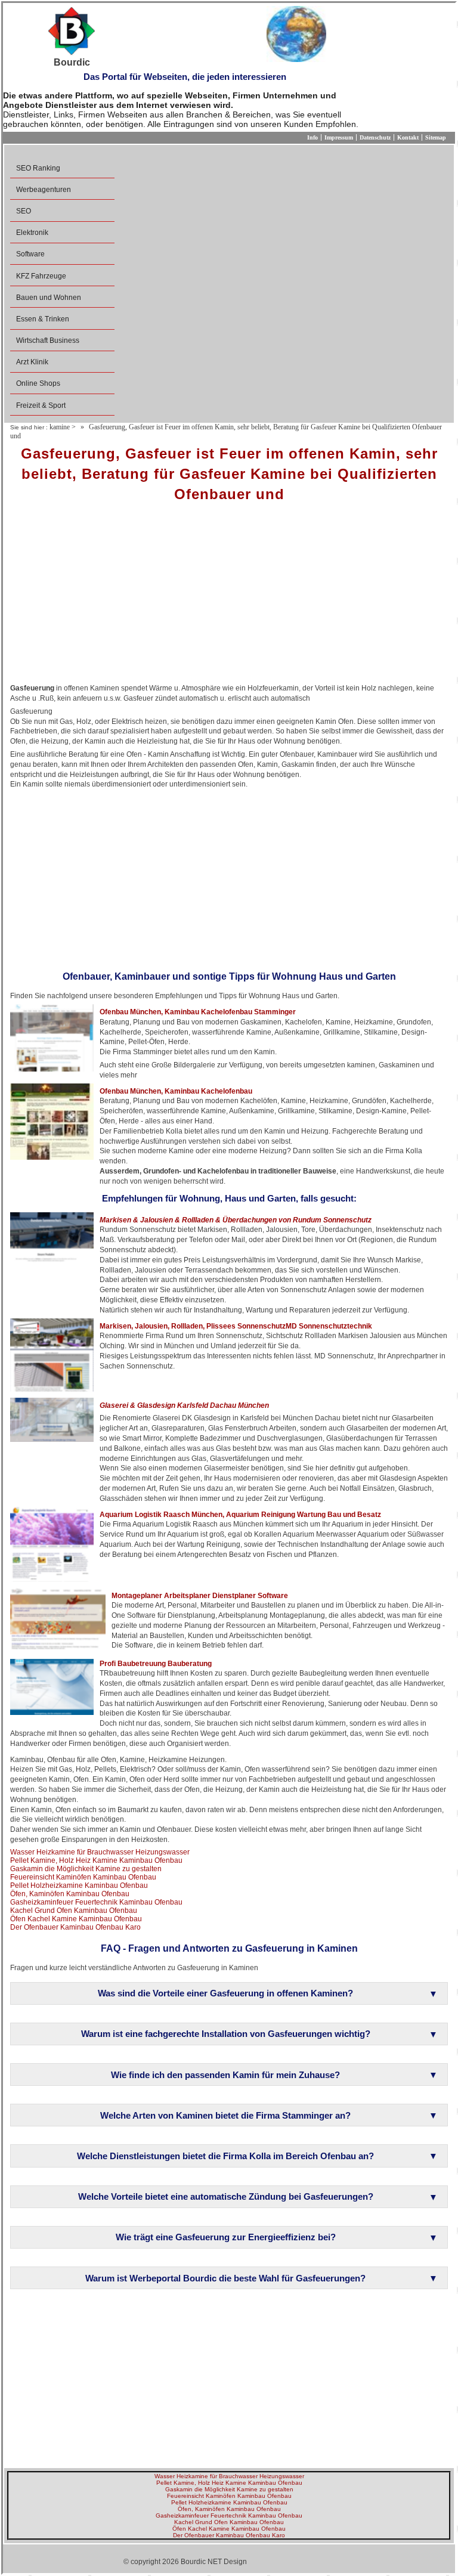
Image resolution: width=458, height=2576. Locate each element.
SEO (24, 211)
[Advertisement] (229, 597)
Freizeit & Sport (41, 405)
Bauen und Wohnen (49, 298)
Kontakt (408, 137)
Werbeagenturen (44, 190)
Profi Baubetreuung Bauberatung (156, 1664)
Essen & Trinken (43, 319)
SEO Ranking (38, 168)
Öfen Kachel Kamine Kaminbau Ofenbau (76, 1919)
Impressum (339, 137)
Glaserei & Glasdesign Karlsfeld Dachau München (184, 1405)
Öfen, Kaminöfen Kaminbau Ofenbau (70, 1894)
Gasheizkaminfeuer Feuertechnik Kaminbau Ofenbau (96, 1902)
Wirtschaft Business (48, 340)
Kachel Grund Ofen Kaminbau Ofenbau (74, 1911)
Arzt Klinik (32, 362)
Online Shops (38, 383)
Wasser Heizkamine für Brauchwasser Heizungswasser (100, 1852)
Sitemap (436, 137)
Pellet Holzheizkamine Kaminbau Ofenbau (79, 1885)
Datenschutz (375, 137)
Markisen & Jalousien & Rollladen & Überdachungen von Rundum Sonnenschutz (236, 1220)
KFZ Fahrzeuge (41, 276)
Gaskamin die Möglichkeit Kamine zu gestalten (86, 1869)
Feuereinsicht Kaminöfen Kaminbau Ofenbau (83, 1877)
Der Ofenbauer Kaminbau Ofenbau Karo (75, 1927)
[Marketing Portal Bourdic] (72, 32)
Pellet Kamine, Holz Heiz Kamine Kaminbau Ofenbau (96, 1860)
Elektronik (32, 233)
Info (312, 137)
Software (30, 254)
